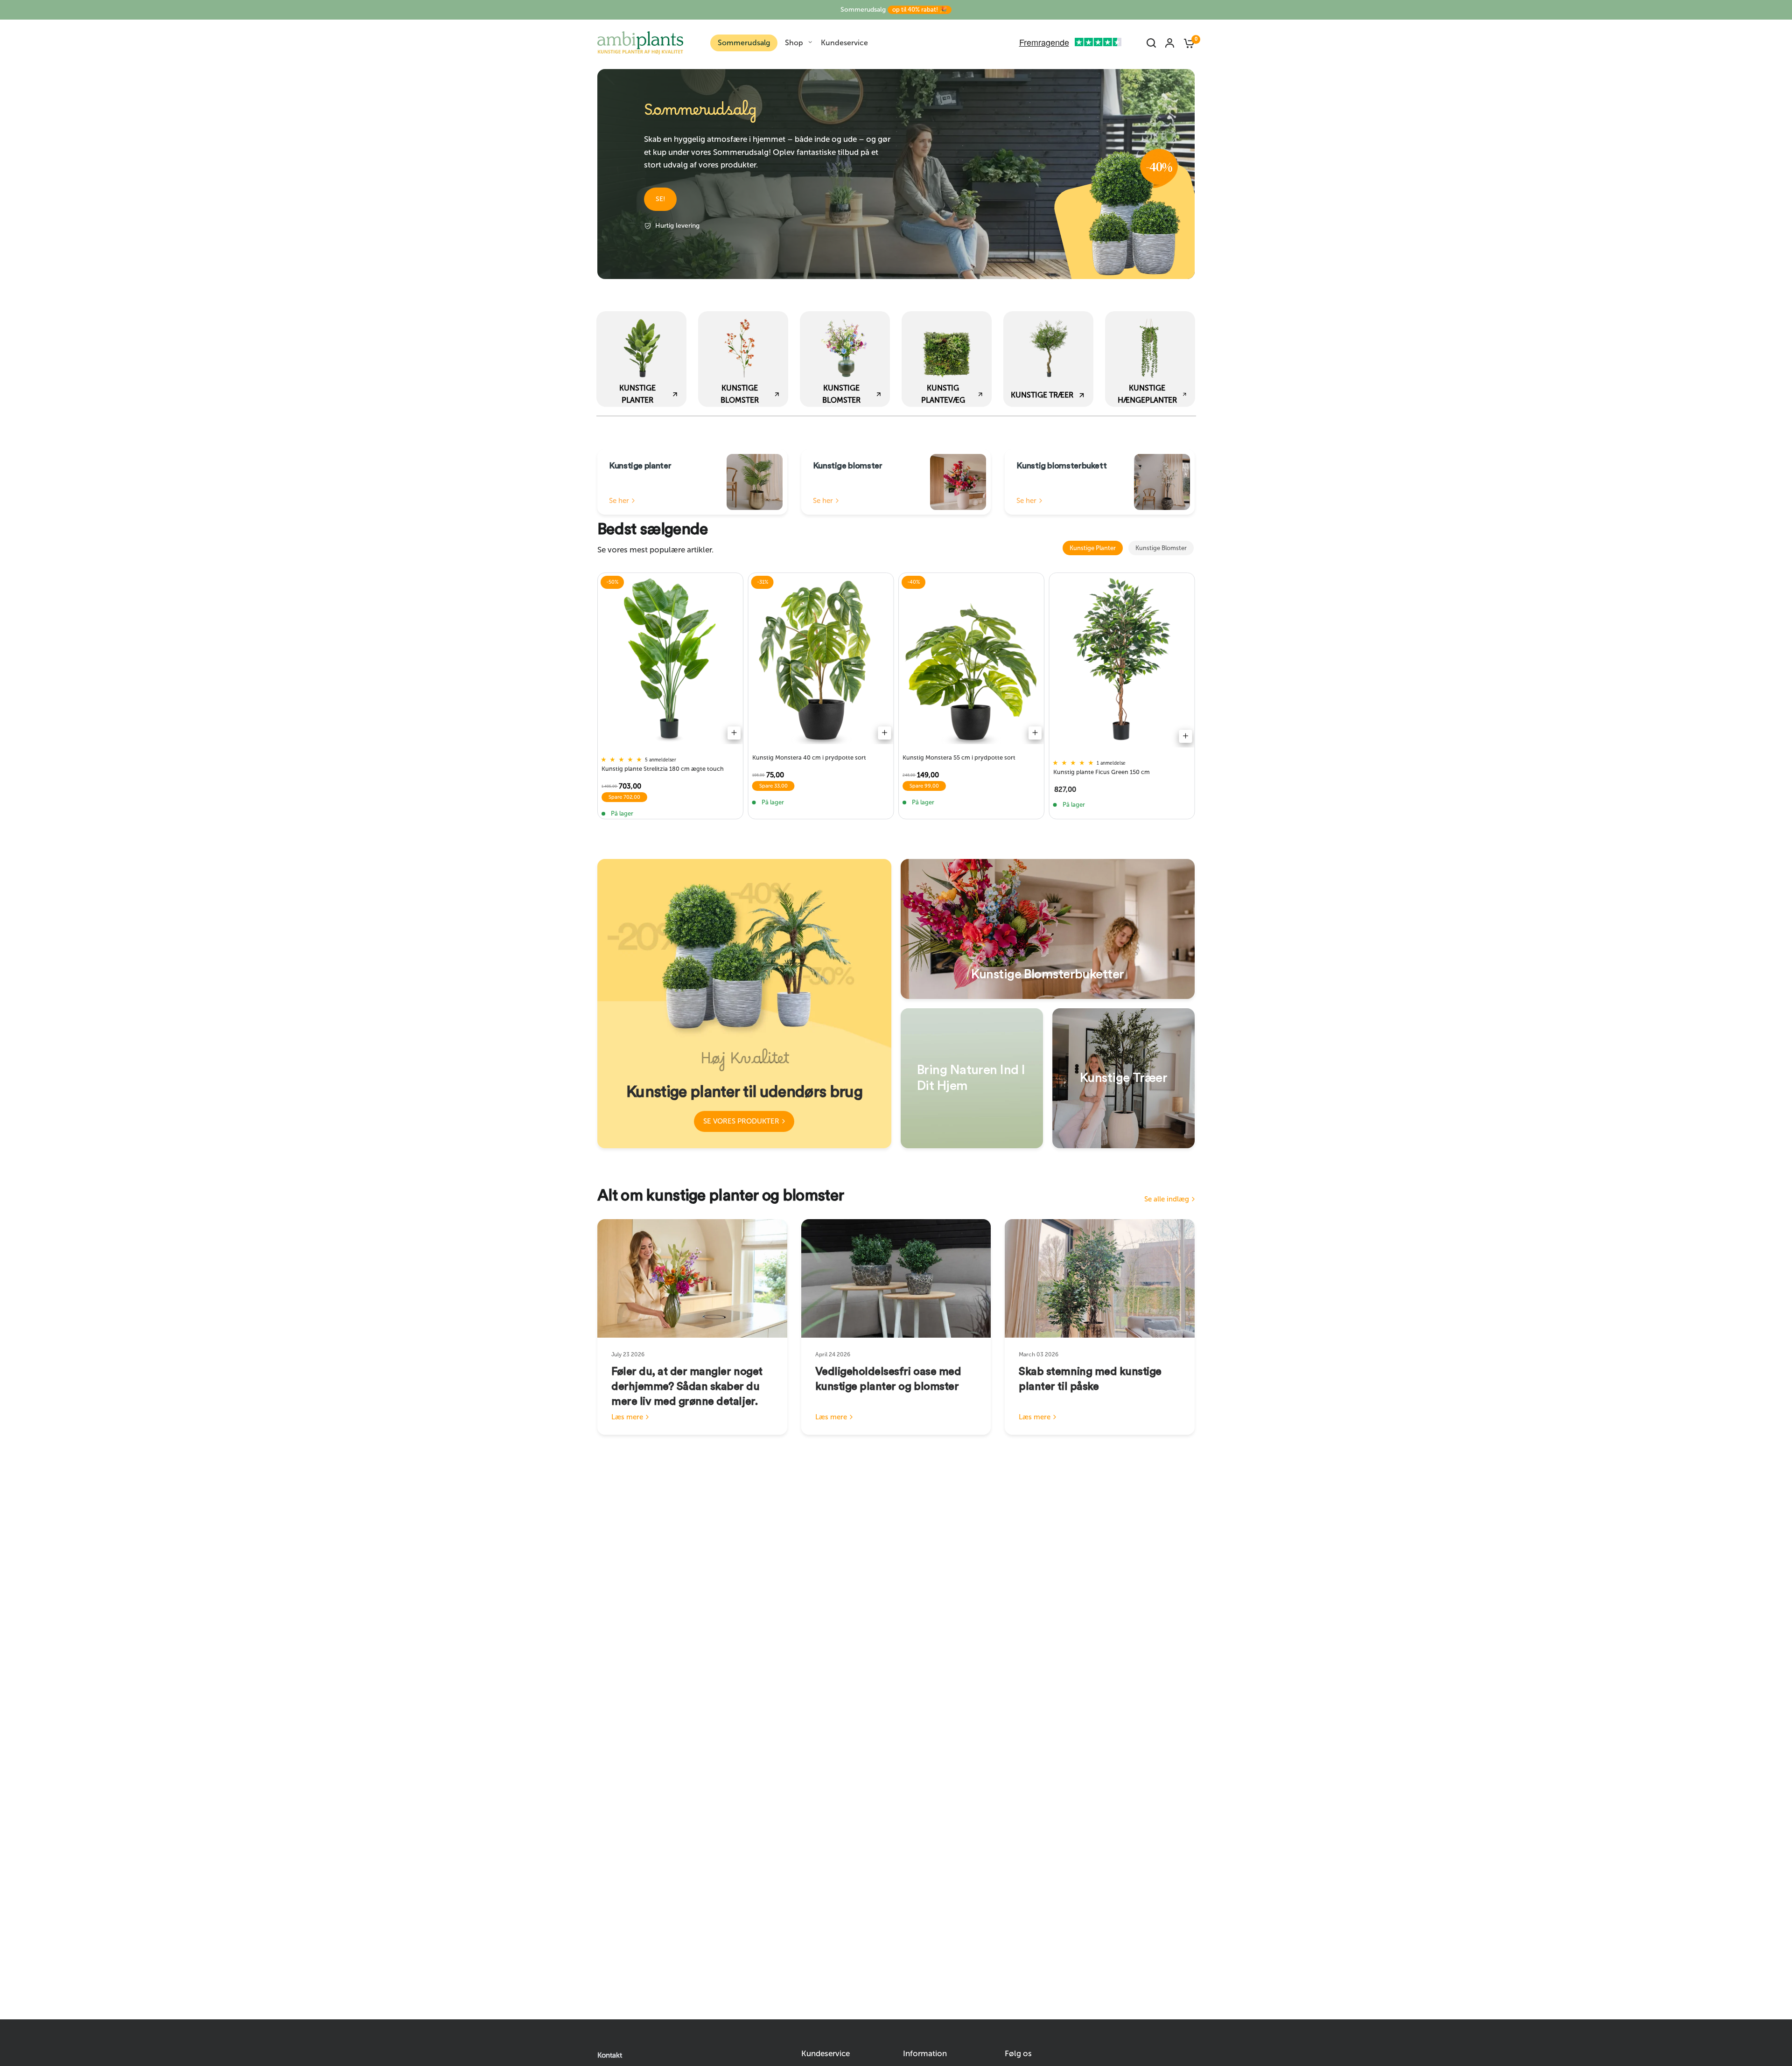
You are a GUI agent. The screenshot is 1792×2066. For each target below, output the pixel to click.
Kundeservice (844, 43)
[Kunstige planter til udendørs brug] (744, 1004)
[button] (660, 199)
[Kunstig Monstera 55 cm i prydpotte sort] (971, 661)
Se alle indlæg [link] (1167, 1199)
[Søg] (1151, 43)
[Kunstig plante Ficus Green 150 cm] (1122, 663)
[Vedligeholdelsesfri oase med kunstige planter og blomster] (896, 1278)
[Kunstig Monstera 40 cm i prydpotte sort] (821, 661)
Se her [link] (619, 501)
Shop (794, 43)
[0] (1187, 43)
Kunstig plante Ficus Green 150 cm (1102, 772)
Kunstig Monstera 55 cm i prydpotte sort (959, 757)
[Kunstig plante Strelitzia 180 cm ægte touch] (670, 661)
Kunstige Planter (1093, 548)
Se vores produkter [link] (741, 1121)
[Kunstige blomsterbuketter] (1048, 929)
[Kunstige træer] (1123, 1078)
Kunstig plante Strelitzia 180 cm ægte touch (663, 769)
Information (925, 2054)
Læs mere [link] (627, 1417)
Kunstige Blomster (1161, 548)
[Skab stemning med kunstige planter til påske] (1100, 1278)
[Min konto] (1170, 43)
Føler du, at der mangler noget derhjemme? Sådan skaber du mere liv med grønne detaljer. (687, 1387)
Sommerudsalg (894, 10)
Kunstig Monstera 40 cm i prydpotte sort (809, 757)
